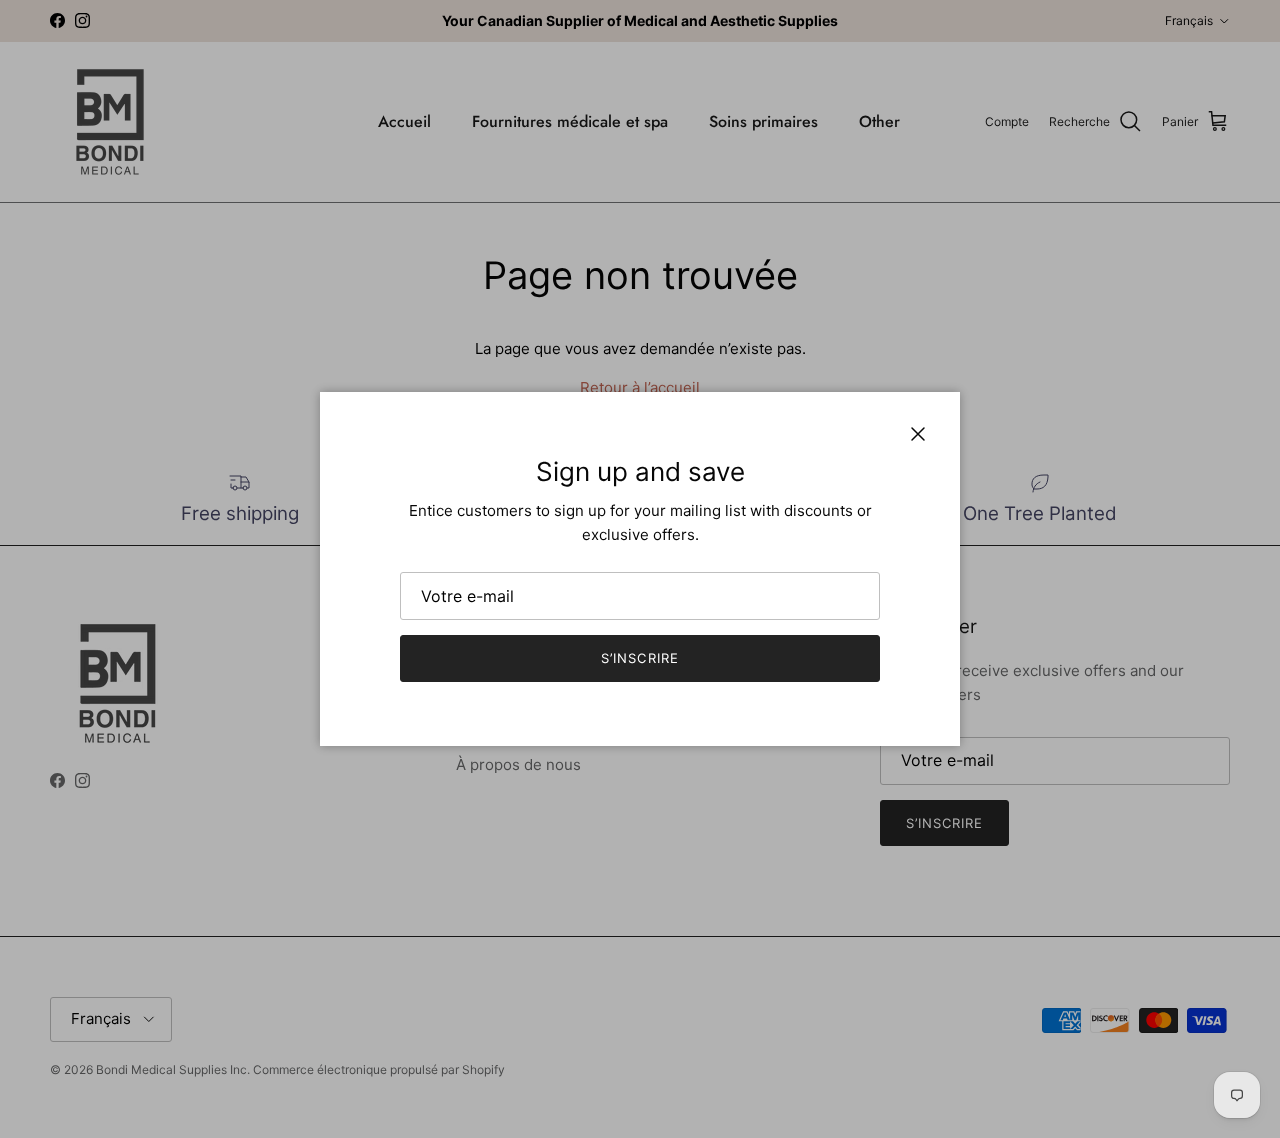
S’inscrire (639, 658)
